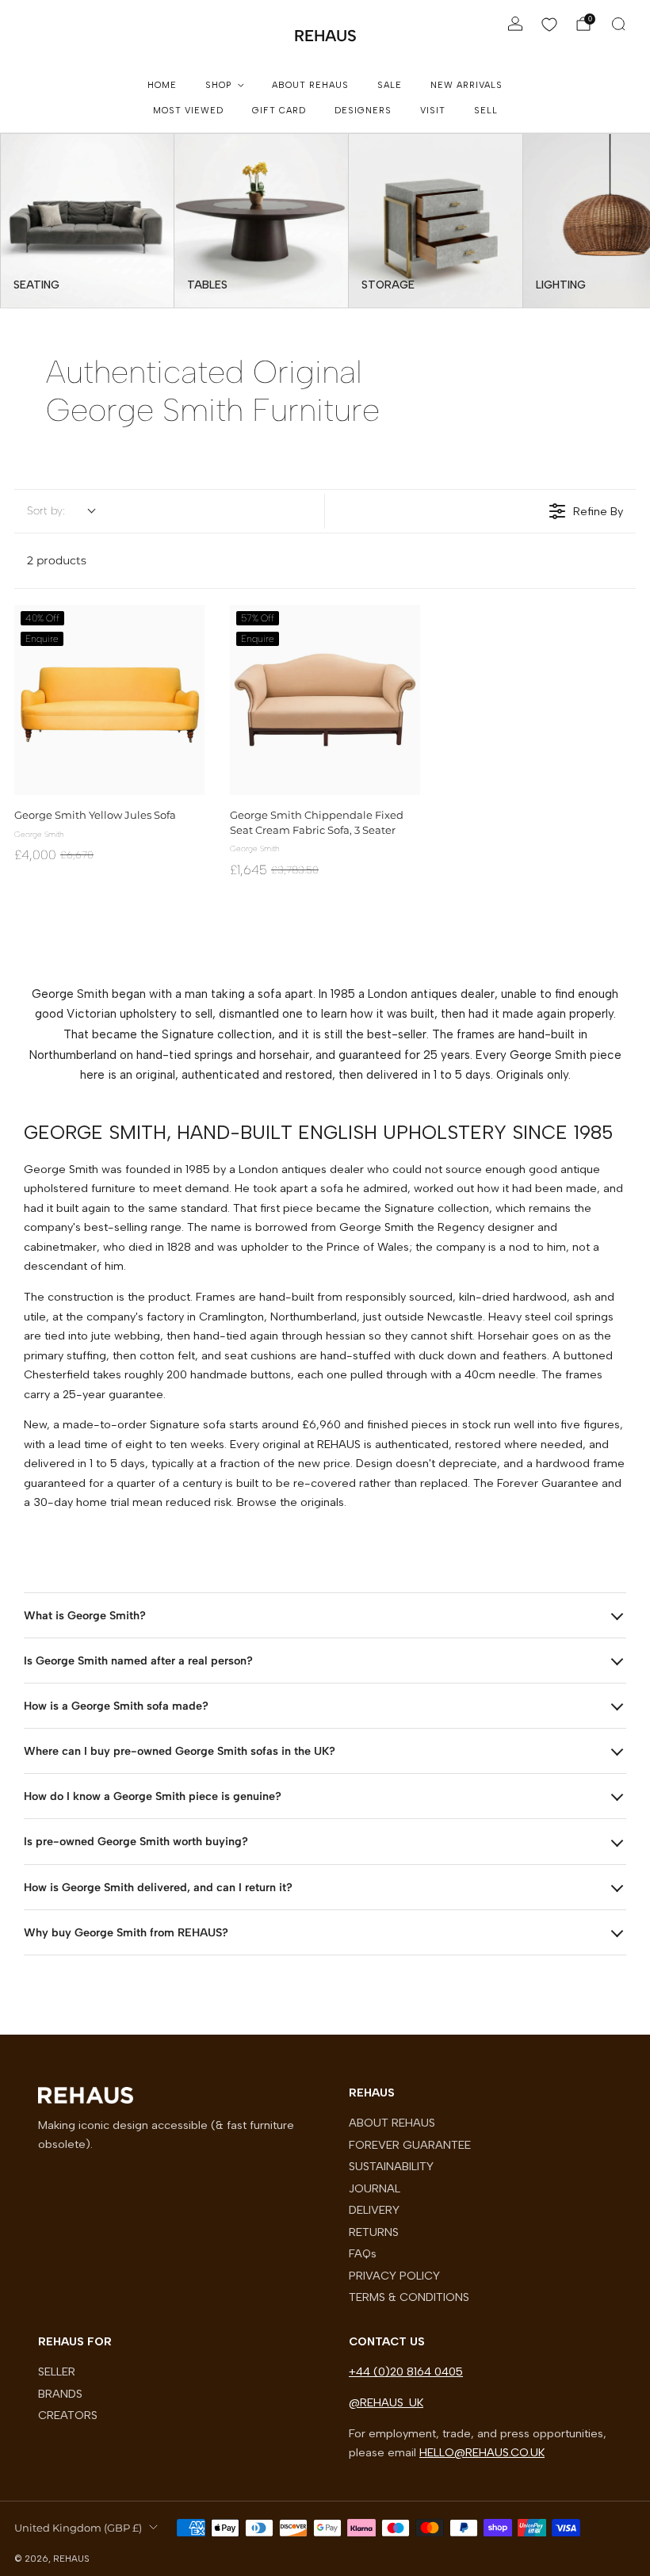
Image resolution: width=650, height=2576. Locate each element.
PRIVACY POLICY (394, 2276)
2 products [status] (57, 560)
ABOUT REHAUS (310, 85)
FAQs (363, 2253)
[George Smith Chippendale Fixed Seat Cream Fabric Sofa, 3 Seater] (325, 700)
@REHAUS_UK (386, 2402)
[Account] (515, 24)
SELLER (57, 2372)
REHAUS (325, 36)
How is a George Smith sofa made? (116, 1706)
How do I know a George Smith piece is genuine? (153, 1796)
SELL (486, 111)
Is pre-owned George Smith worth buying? (136, 1841)
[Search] (618, 24)
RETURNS (374, 2232)
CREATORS (68, 2415)
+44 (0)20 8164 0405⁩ (406, 2372)
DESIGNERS (363, 111)
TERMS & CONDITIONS (409, 2297)
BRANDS (60, 2394)
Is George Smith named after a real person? (138, 1661)
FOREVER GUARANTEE (410, 2145)
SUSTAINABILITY (391, 2166)
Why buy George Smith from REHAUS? (126, 1932)
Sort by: (46, 511)
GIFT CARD (279, 111)
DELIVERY (374, 2210)
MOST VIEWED (188, 111)
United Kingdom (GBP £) (78, 2528)
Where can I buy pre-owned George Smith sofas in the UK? (180, 1751)
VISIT (433, 111)
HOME (162, 85)
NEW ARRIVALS (466, 85)
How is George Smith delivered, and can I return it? (158, 1887)
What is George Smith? (85, 1615)
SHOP (218, 85)
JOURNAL (375, 2188)
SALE (390, 85)
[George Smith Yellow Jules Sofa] (109, 700)
